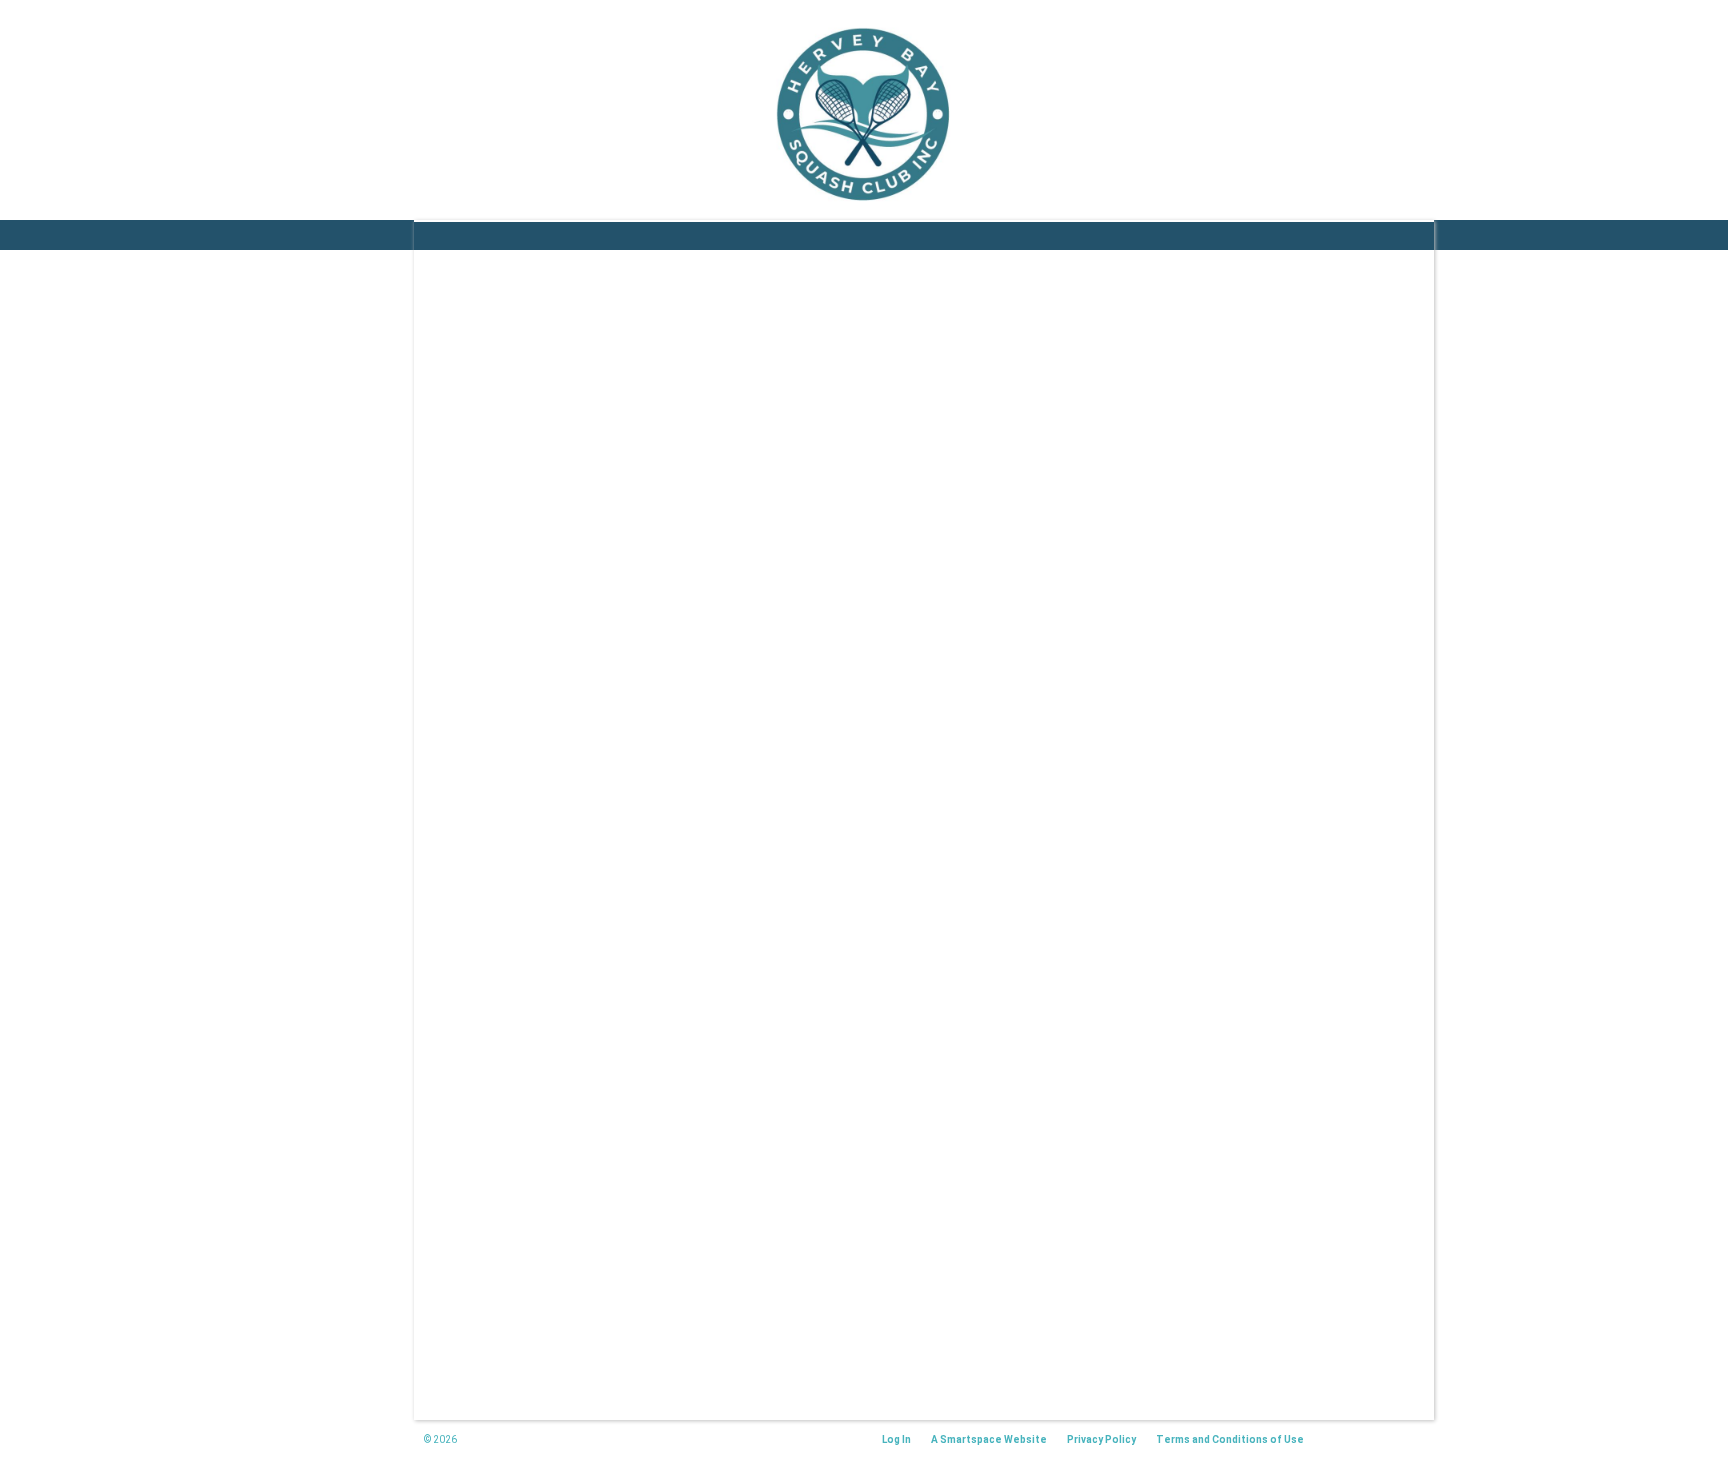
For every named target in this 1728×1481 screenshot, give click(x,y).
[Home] (864, 115)
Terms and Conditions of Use (1230, 1439)
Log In (896, 1439)
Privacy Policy (1101, 1439)
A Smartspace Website (989, 1439)
